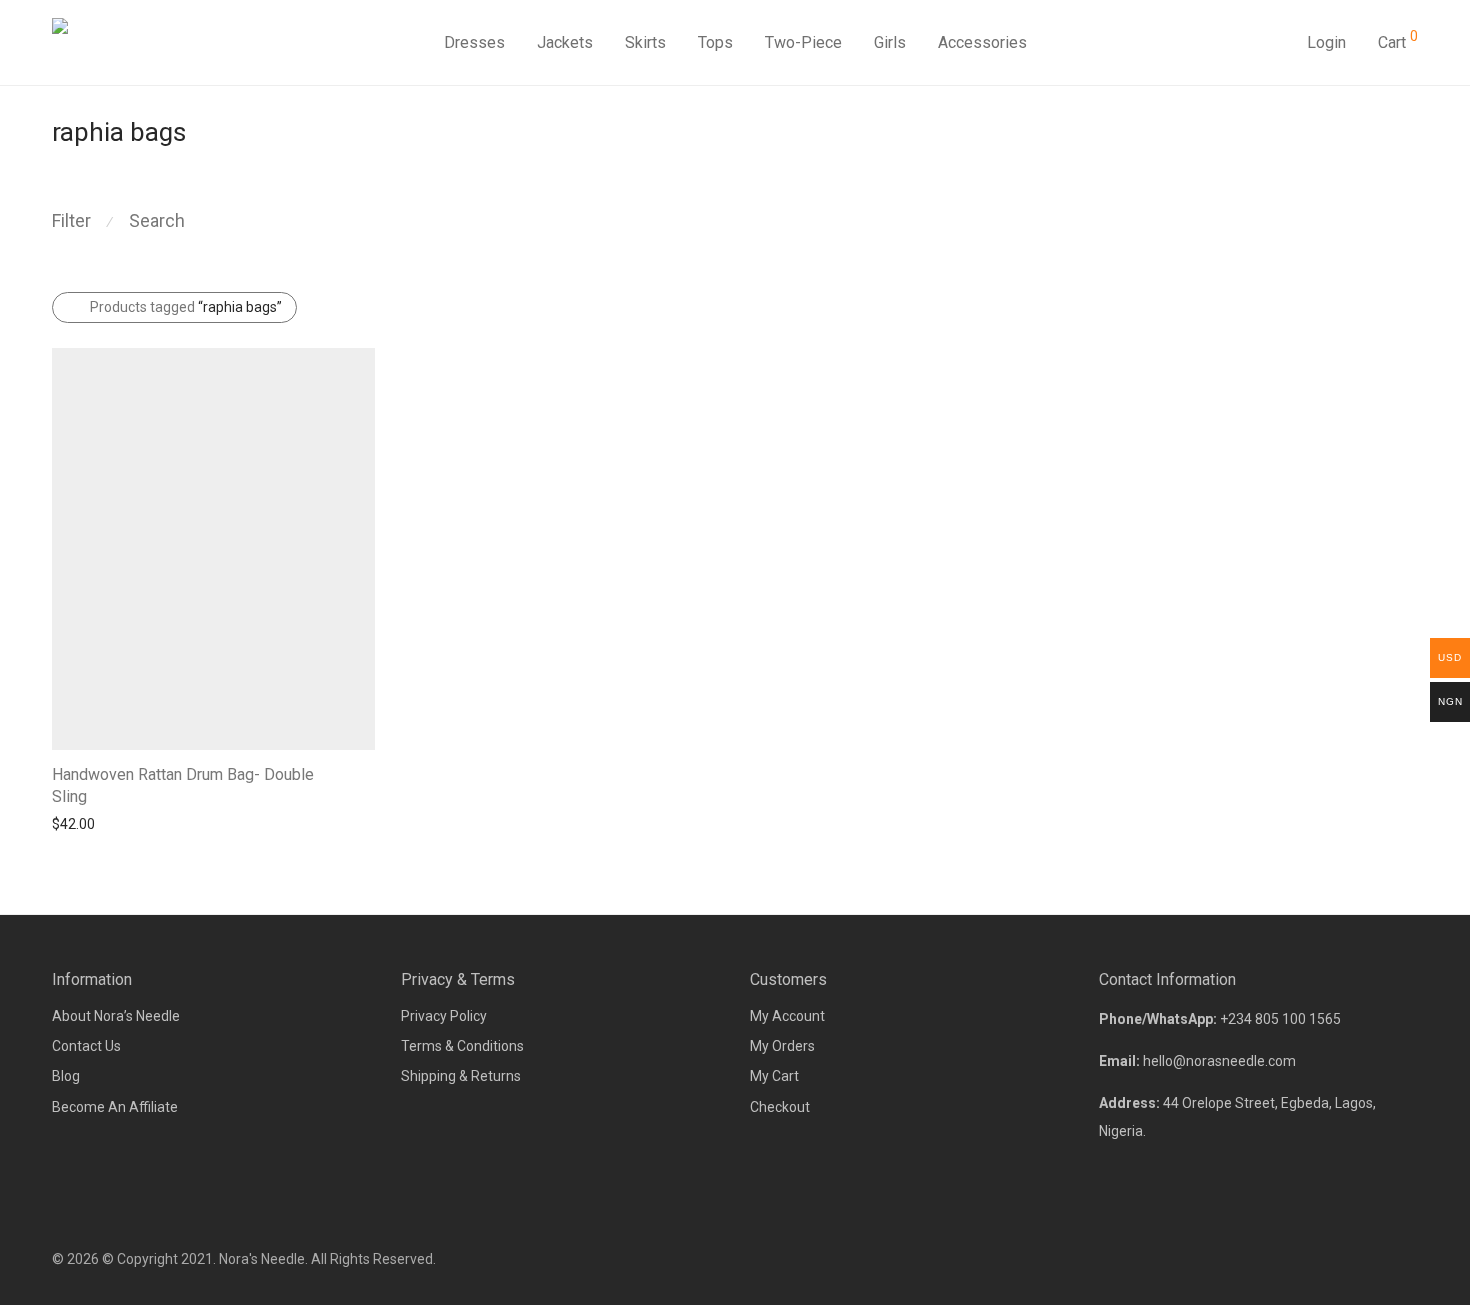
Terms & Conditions (462, 1046)
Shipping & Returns (461, 1076)
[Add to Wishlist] (365, 772)
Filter (71, 220)
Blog (66, 1076)
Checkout (780, 1107)
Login (1326, 42)
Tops (715, 42)
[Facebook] (1345, 1259)
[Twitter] (1411, 1259)
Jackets (565, 42)
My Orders (782, 1046)
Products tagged (186, 307)
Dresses (474, 42)
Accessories (982, 42)
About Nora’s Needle (116, 1016)
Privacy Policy (444, 1016)
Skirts (645, 42)
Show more (78, 823)
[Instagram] (1378, 1259)
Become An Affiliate (115, 1107)
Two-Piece (803, 42)
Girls (890, 42)
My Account (787, 1016)
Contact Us (86, 1046)
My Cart (774, 1076)
